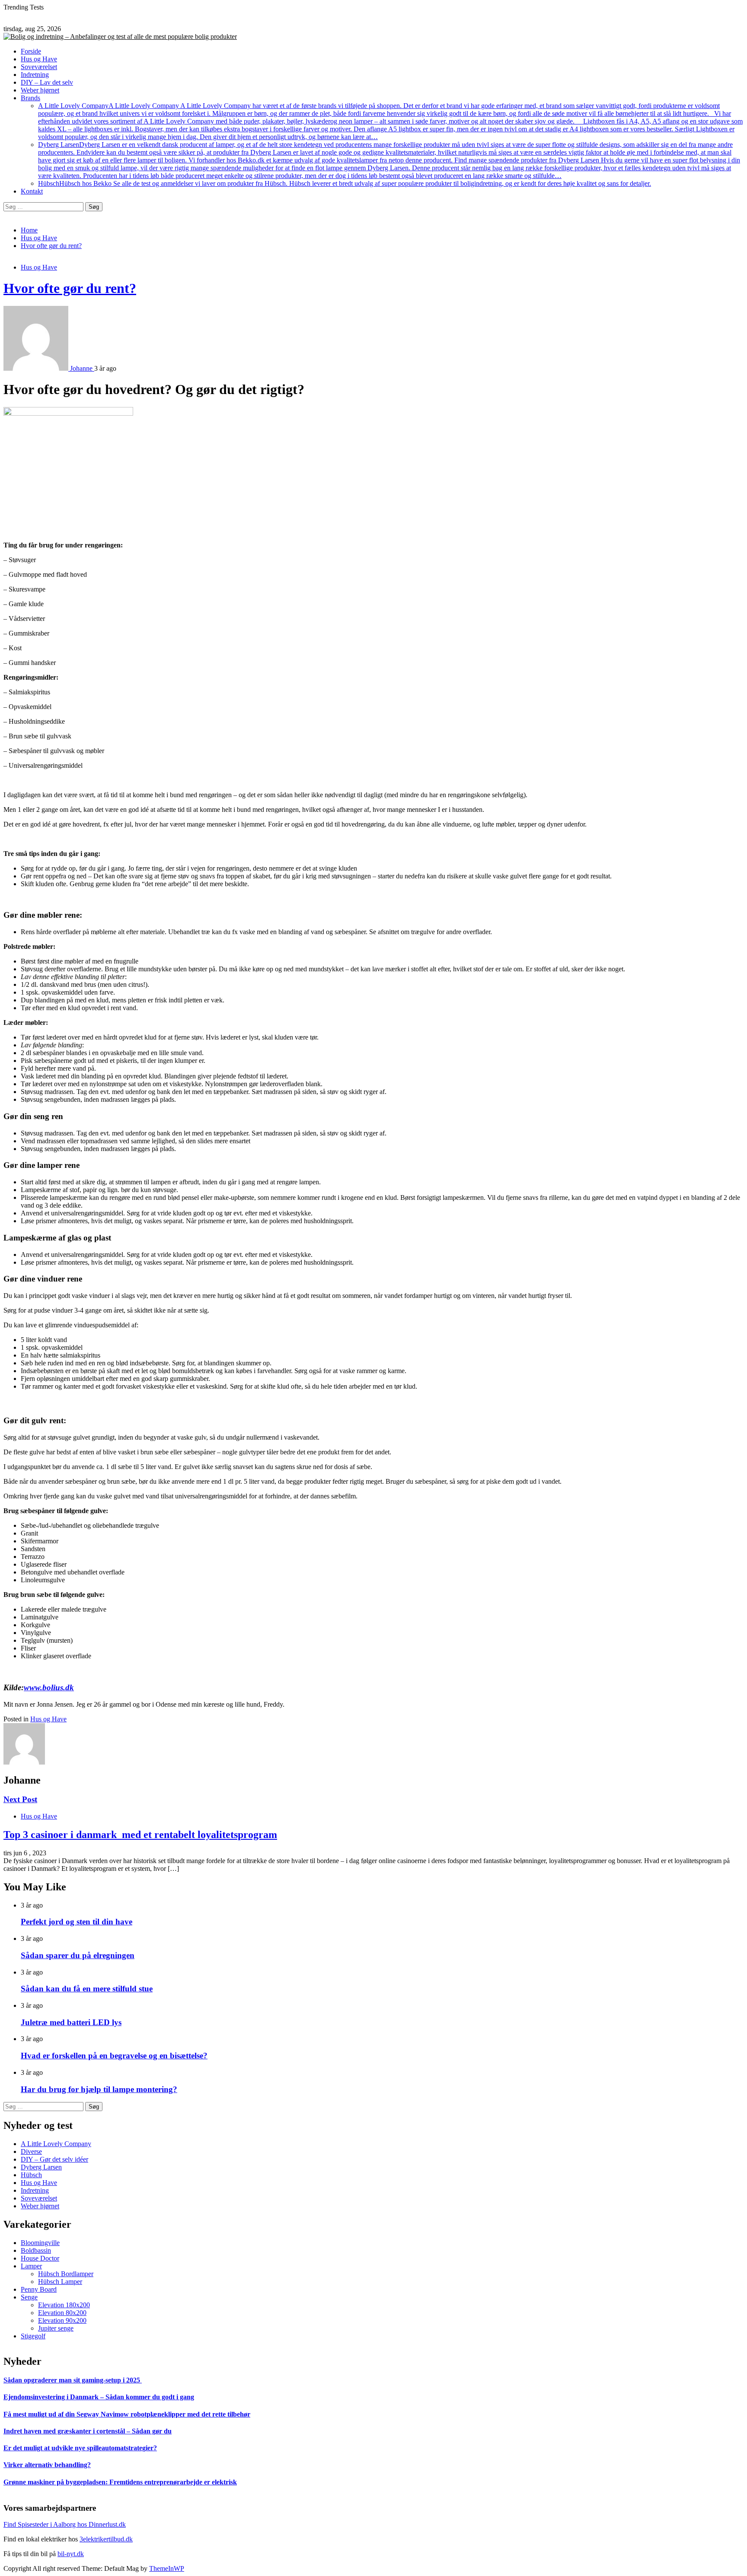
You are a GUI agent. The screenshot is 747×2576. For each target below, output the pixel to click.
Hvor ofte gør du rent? (70, 288)
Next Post (20, 1799)
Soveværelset (39, 67)
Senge (29, 2297)
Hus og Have (39, 59)
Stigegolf (33, 2336)
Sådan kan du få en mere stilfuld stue (87, 1989)
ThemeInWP (167, 2568)
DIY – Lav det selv (47, 82)
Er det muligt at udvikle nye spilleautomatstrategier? (80, 2448)
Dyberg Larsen (389, 160)
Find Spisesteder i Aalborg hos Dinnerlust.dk (65, 2524)
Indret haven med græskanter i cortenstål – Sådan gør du (88, 2431)
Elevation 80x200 (62, 2313)
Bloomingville (40, 2243)
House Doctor (40, 2258)
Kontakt (32, 191)
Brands (30, 98)
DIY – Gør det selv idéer (54, 2159)
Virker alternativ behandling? (47, 2465)
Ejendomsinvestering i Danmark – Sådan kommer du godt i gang (99, 2397)
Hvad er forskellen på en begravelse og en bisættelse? (114, 2056)
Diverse (31, 2151)
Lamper (31, 2266)
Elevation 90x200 (62, 2320)
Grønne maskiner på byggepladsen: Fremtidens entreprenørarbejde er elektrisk (120, 2482)
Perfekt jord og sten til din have (77, 1922)
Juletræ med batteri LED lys (71, 2022)
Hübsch (345, 183)
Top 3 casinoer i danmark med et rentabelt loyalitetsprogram (140, 1835)
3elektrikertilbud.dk (106, 2539)
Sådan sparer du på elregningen (78, 1955)
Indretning (35, 75)
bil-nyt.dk (71, 2554)
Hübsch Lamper (60, 2282)
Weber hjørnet (40, 90)
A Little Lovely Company (390, 121)
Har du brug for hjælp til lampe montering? (99, 2089)
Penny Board (39, 2289)
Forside (31, 51)
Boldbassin (36, 2250)
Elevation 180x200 (64, 2305)
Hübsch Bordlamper (66, 2274)
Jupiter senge (56, 2328)
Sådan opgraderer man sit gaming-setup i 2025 (73, 2380)
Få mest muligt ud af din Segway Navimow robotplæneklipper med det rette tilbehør (127, 2414)
